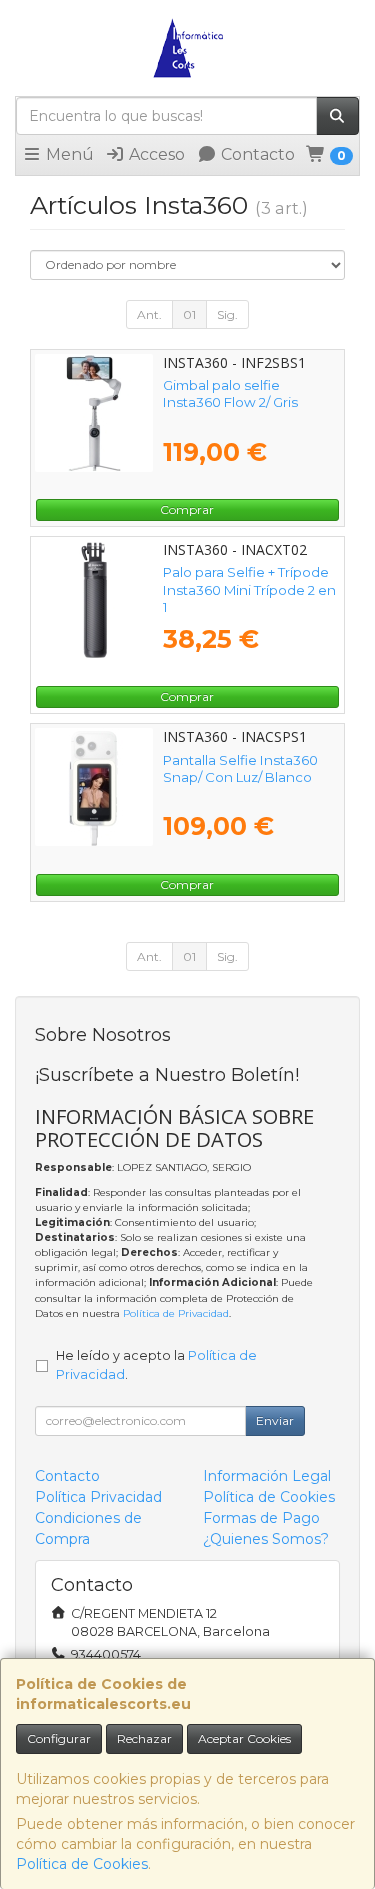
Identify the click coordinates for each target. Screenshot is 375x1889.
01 (189, 314)
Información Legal (267, 1476)
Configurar (59, 1738)
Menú (68, 154)
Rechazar (144, 1738)
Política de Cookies (82, 1864)
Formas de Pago (261, 1518)
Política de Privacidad (176, 1313)
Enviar (275, 1420)
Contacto (256, 154)
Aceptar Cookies (244, 1738)
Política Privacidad (98, 1497)
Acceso (155, 154)
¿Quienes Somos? (266, 1539)
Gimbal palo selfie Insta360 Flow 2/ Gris (230, 393)
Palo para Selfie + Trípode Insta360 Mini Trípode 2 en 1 (249, 589)
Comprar (187, 509)
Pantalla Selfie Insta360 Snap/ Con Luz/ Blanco (240, 768)
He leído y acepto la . (156, 1365)
